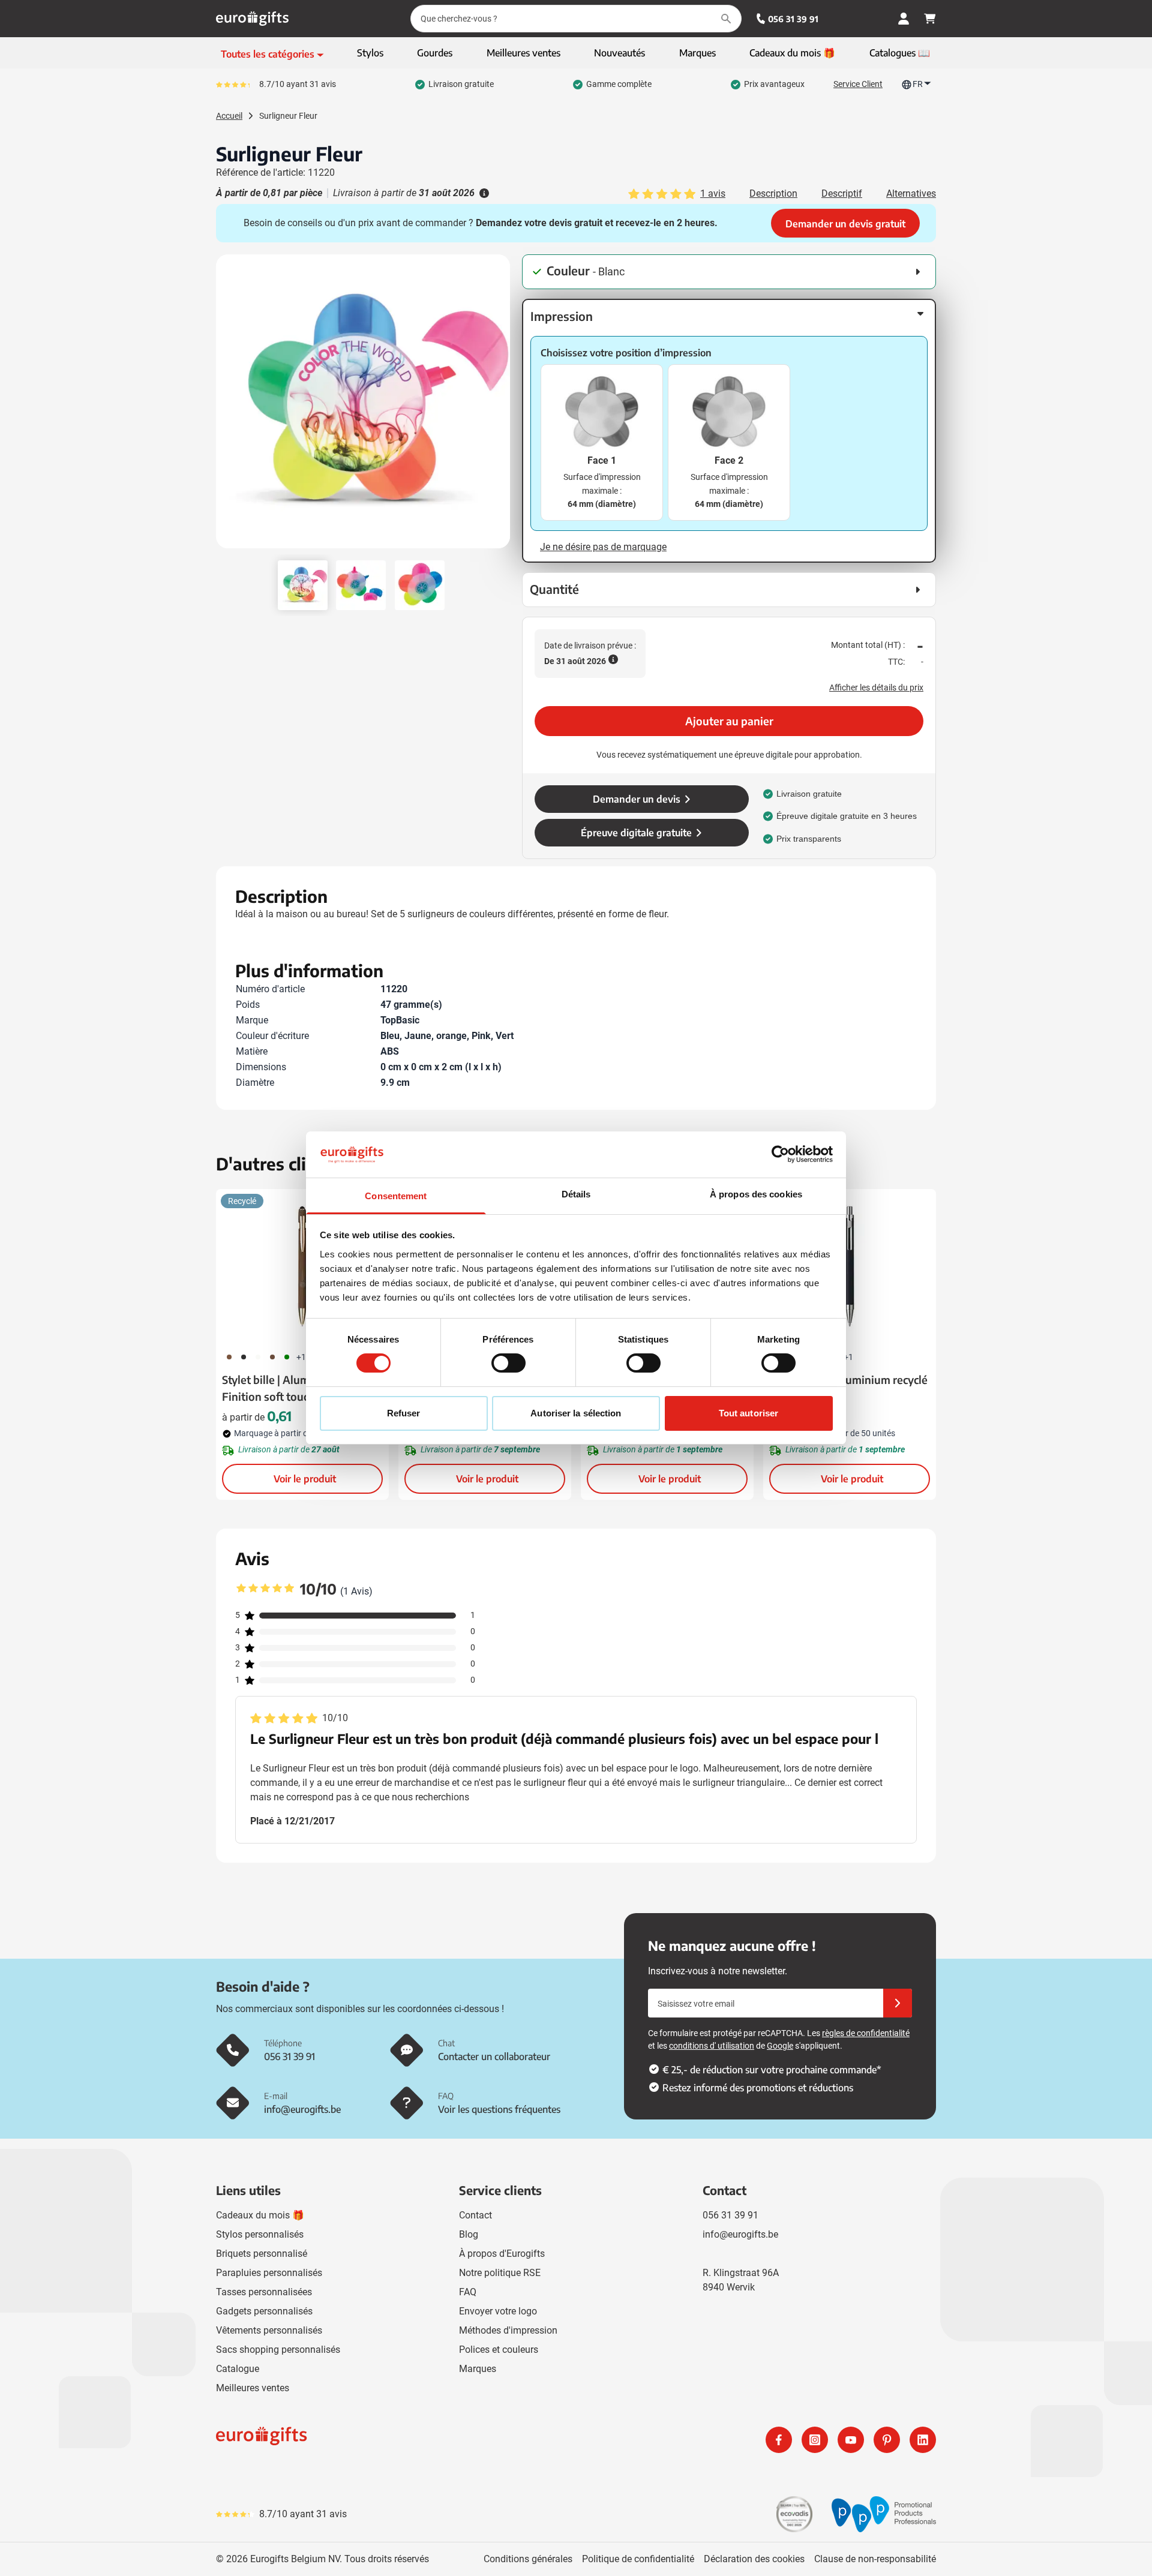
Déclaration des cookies (754, 2559)
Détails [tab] (576, 1194)
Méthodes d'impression (508, 2330)
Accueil (229, 116)
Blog (469, 2234)
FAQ (468, 2292)
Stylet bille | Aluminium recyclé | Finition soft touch (301, 1388)
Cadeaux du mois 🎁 (260, 2215)
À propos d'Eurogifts (502, 2254)
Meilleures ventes (253, 2388)
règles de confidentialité (866, 2033)
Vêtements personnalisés (269, 2330)
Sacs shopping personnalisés (278, 2350)
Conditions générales (528, 2559)
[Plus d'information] (483, 193)
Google (780, 2046)
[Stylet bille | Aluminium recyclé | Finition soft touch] (302, 1266)
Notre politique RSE (500, 2273)
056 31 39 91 (793, 19)
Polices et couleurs (499, 2350)
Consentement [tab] (396, 1196)
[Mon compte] (904, 19)
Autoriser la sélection (576, 1413)
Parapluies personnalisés (269, 2273)
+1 (301, 1357)
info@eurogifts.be (740, 2234)
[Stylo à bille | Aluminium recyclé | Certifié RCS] (850, 1266)
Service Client (858, 84)
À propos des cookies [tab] (756, 1194)
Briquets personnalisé (262, 2254)
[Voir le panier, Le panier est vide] (930, 19)
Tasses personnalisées (264, 2292)
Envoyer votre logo (498, 2311)
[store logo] (394, 2440)
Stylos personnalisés (260, 2234)
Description (773, 193)
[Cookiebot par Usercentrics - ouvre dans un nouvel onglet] (780, 1154)
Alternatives (911, 193)
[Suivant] (499, 406)
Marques (478, 2369)
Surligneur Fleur (288, 116)
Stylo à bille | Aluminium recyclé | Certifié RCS (848, 1388)
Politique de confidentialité (638, 2559)
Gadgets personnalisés (264, 2311)
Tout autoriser (748, 1413)
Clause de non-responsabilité (875, 2559)
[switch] (508, 1363)
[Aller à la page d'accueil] (252, 19)
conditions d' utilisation (712, 2046)
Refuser (404, 1413)
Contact (475, 2215)
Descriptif (842, 193)
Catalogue (238, 2369)
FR (918, 84)
